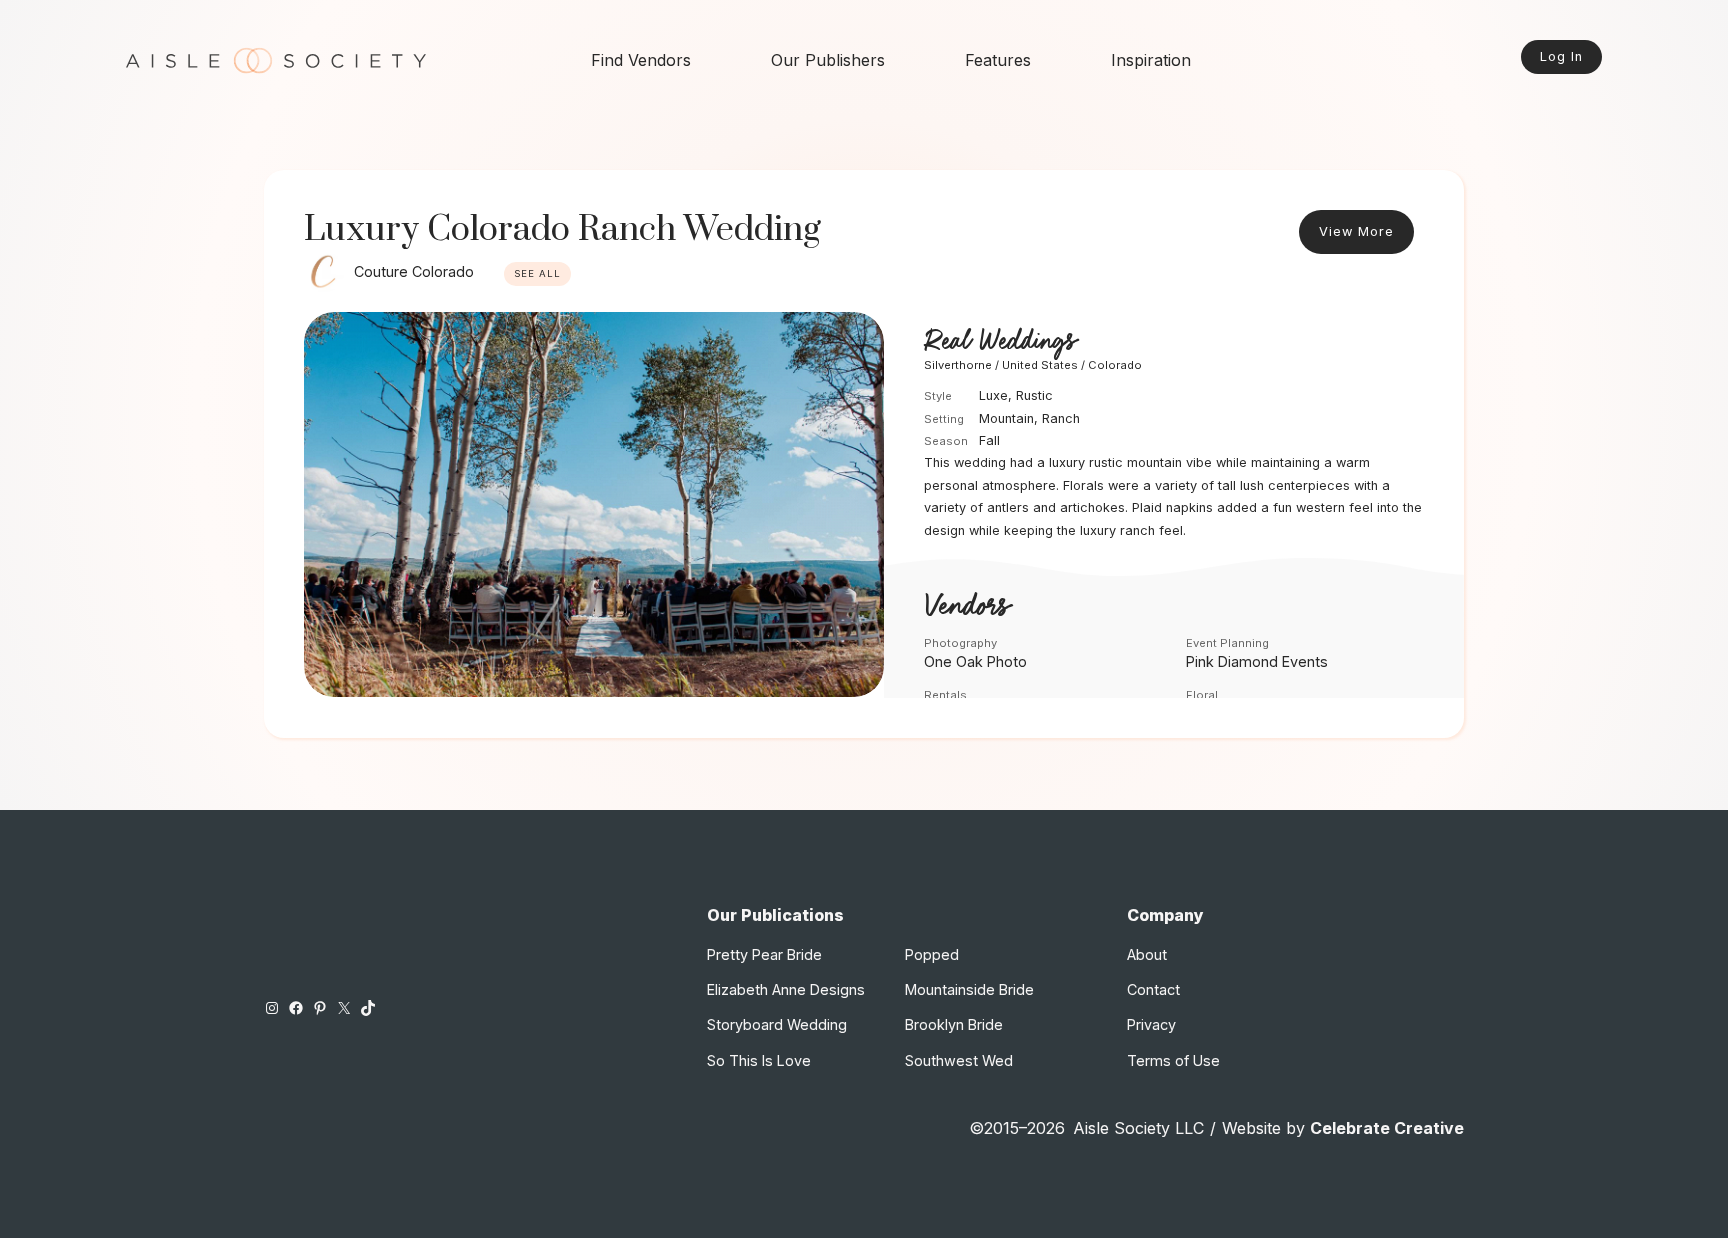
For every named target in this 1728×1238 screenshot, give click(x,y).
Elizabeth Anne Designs (786, 989)
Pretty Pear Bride (764, 954)
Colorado (1115, 365)
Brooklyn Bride (954, 1024)
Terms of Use (1173, 1060)
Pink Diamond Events (1257, 661)
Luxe (993, 395)
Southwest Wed (959, 1060)
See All (537, 273)
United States (1040, 365)
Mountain (1006, 418)
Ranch (1061, 418)
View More (1356, 231)
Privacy (1151, 1024)
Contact (1153, 989)
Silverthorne (958, 365)
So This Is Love (759, 1060)
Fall (989, 440)
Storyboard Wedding (777, 1024)
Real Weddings (1000, 342)
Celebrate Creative (1387, 1128)
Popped (932, 954)
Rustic (1034, 395)
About (1147, 954)
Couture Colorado (414, 271)
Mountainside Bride (969, 989)
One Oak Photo (975, 661)
